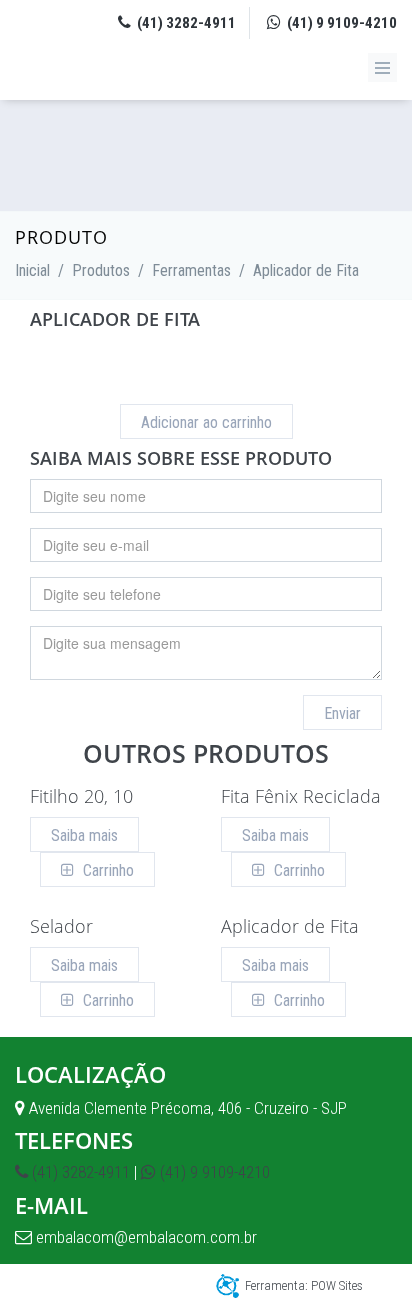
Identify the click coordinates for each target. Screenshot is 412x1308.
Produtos (101, 270)
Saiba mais (84, 835)
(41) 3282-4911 (185, 23)
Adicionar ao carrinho (206, 422)
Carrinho (106, 870)
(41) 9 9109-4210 (340, 23)
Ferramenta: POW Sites (304, 1285)
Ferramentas (191, 270)
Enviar (342, 713)
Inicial (32, 270)
